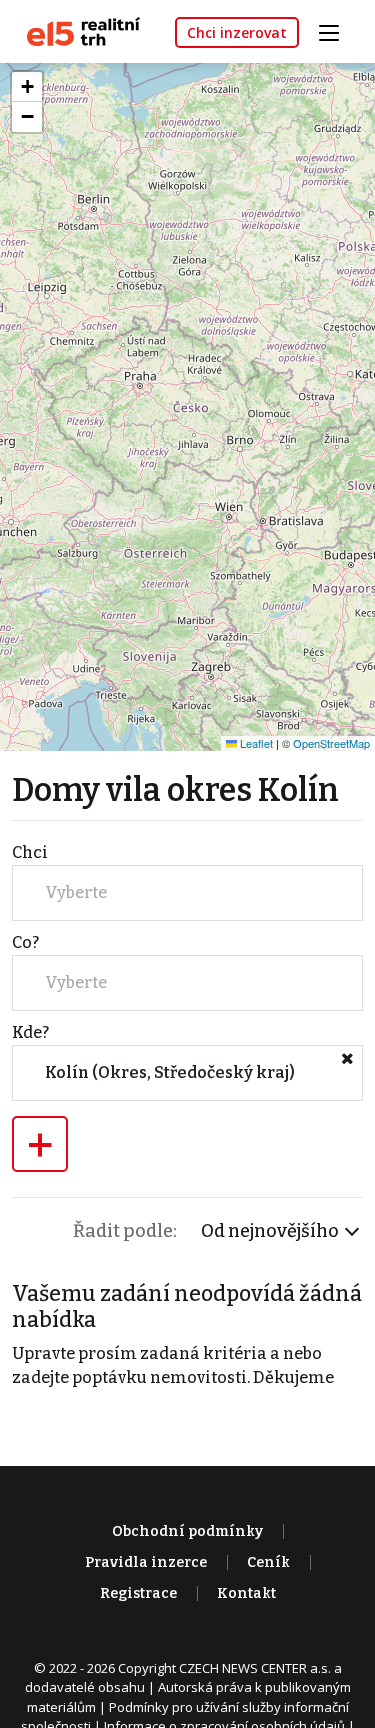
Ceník (268, 1562)
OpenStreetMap (331, 743)
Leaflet (255, 743)
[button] (27, 87)
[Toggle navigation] (336, 30)
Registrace (138, 1593)
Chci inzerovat (237, 32)
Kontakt (246, 1593)
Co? (25, 942)
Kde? (30, 1032)
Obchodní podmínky (187, 1531)
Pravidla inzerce (146, 1562)
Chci (30, 852)
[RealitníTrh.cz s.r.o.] (76, 30)
